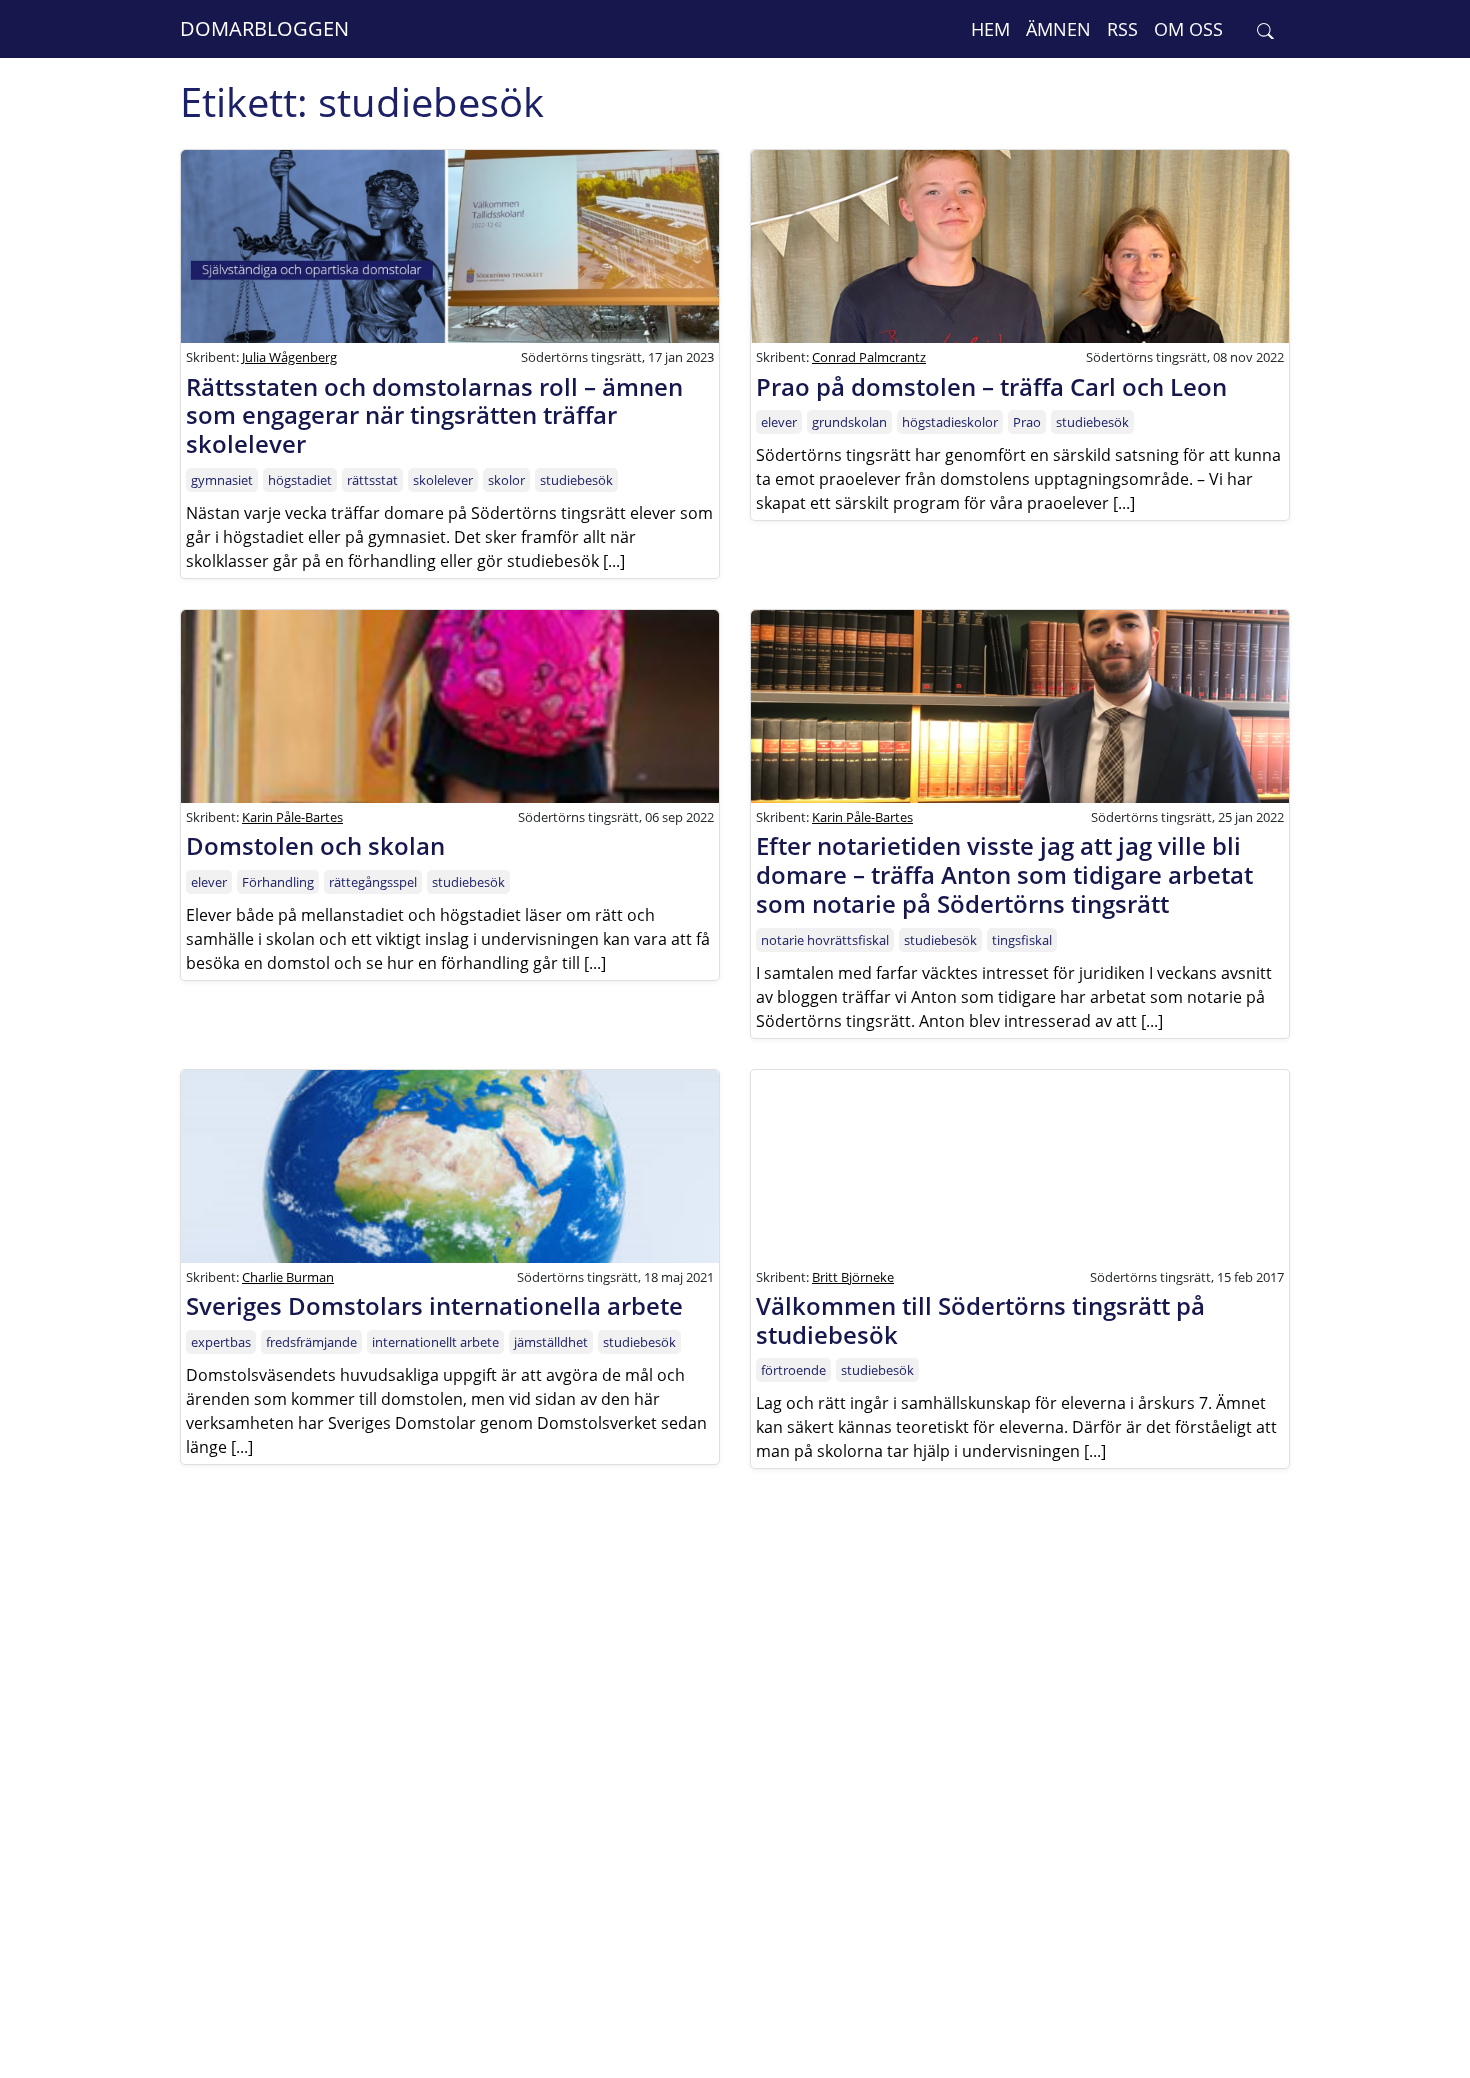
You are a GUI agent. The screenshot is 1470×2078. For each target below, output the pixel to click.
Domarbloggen (264, 28)
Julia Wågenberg (289, 357)
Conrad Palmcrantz (869, 357)
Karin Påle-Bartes (292, 817)
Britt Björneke (853, 1277)
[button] (1265, 29)
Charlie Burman (288, 1277)
